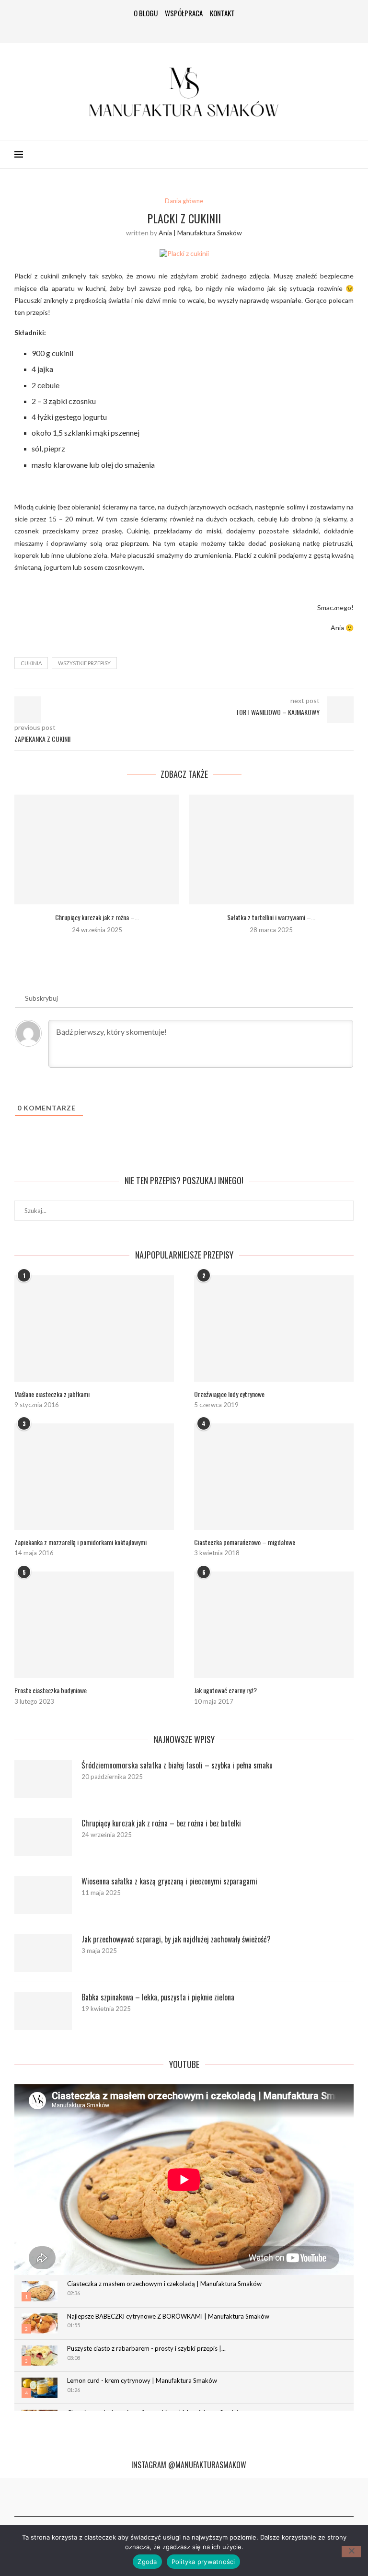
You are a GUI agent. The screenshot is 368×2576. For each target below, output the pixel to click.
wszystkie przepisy (84, 663)
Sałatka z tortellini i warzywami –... (271, 917)
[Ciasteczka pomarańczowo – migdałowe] (274, 1477)
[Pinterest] (184, 29)
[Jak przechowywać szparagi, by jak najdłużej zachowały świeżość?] (43, 1953)
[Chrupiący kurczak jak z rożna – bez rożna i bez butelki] (97, 849)
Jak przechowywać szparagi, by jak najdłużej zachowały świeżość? (176, 1939)
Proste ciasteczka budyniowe (51, 1690)
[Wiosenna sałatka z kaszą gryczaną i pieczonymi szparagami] (43, 1895)
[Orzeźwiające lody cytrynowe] (274, 1328)
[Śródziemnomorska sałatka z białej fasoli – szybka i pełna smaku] (43, 1779)
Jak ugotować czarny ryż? (225, 1690)
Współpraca (184, 13)
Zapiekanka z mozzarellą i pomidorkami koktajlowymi (80, 1542)
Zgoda (147, 2562)
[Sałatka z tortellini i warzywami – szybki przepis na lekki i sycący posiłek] (271, 849)
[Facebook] (155, 29)
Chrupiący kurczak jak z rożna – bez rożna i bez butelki (161, 1823)
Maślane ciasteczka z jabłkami (52, 1394)
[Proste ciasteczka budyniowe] (94, 1625)
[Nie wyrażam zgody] (351, 2552)
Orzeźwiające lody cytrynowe (229, 1394)
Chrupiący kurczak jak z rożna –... (97, 917)
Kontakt (222, 13)
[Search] (349, 154)
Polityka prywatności (203, 2562)
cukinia (31, 663)
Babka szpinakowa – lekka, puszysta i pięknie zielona (158, 1997)
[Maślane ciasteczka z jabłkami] (94, 1328)
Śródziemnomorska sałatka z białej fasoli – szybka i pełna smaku (177, 1765)
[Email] (213, 29)
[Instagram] (170, 29)
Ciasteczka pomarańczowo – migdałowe (245, 1542)
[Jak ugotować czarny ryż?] (274, 1625)
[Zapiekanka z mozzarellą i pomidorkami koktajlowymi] (94, 1477)
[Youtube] (198, 29)
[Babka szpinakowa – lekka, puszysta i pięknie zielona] (43, 2011)
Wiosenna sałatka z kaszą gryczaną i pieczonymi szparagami (169, 1881)
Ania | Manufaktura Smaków (200, 233)
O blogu (146, 13)
